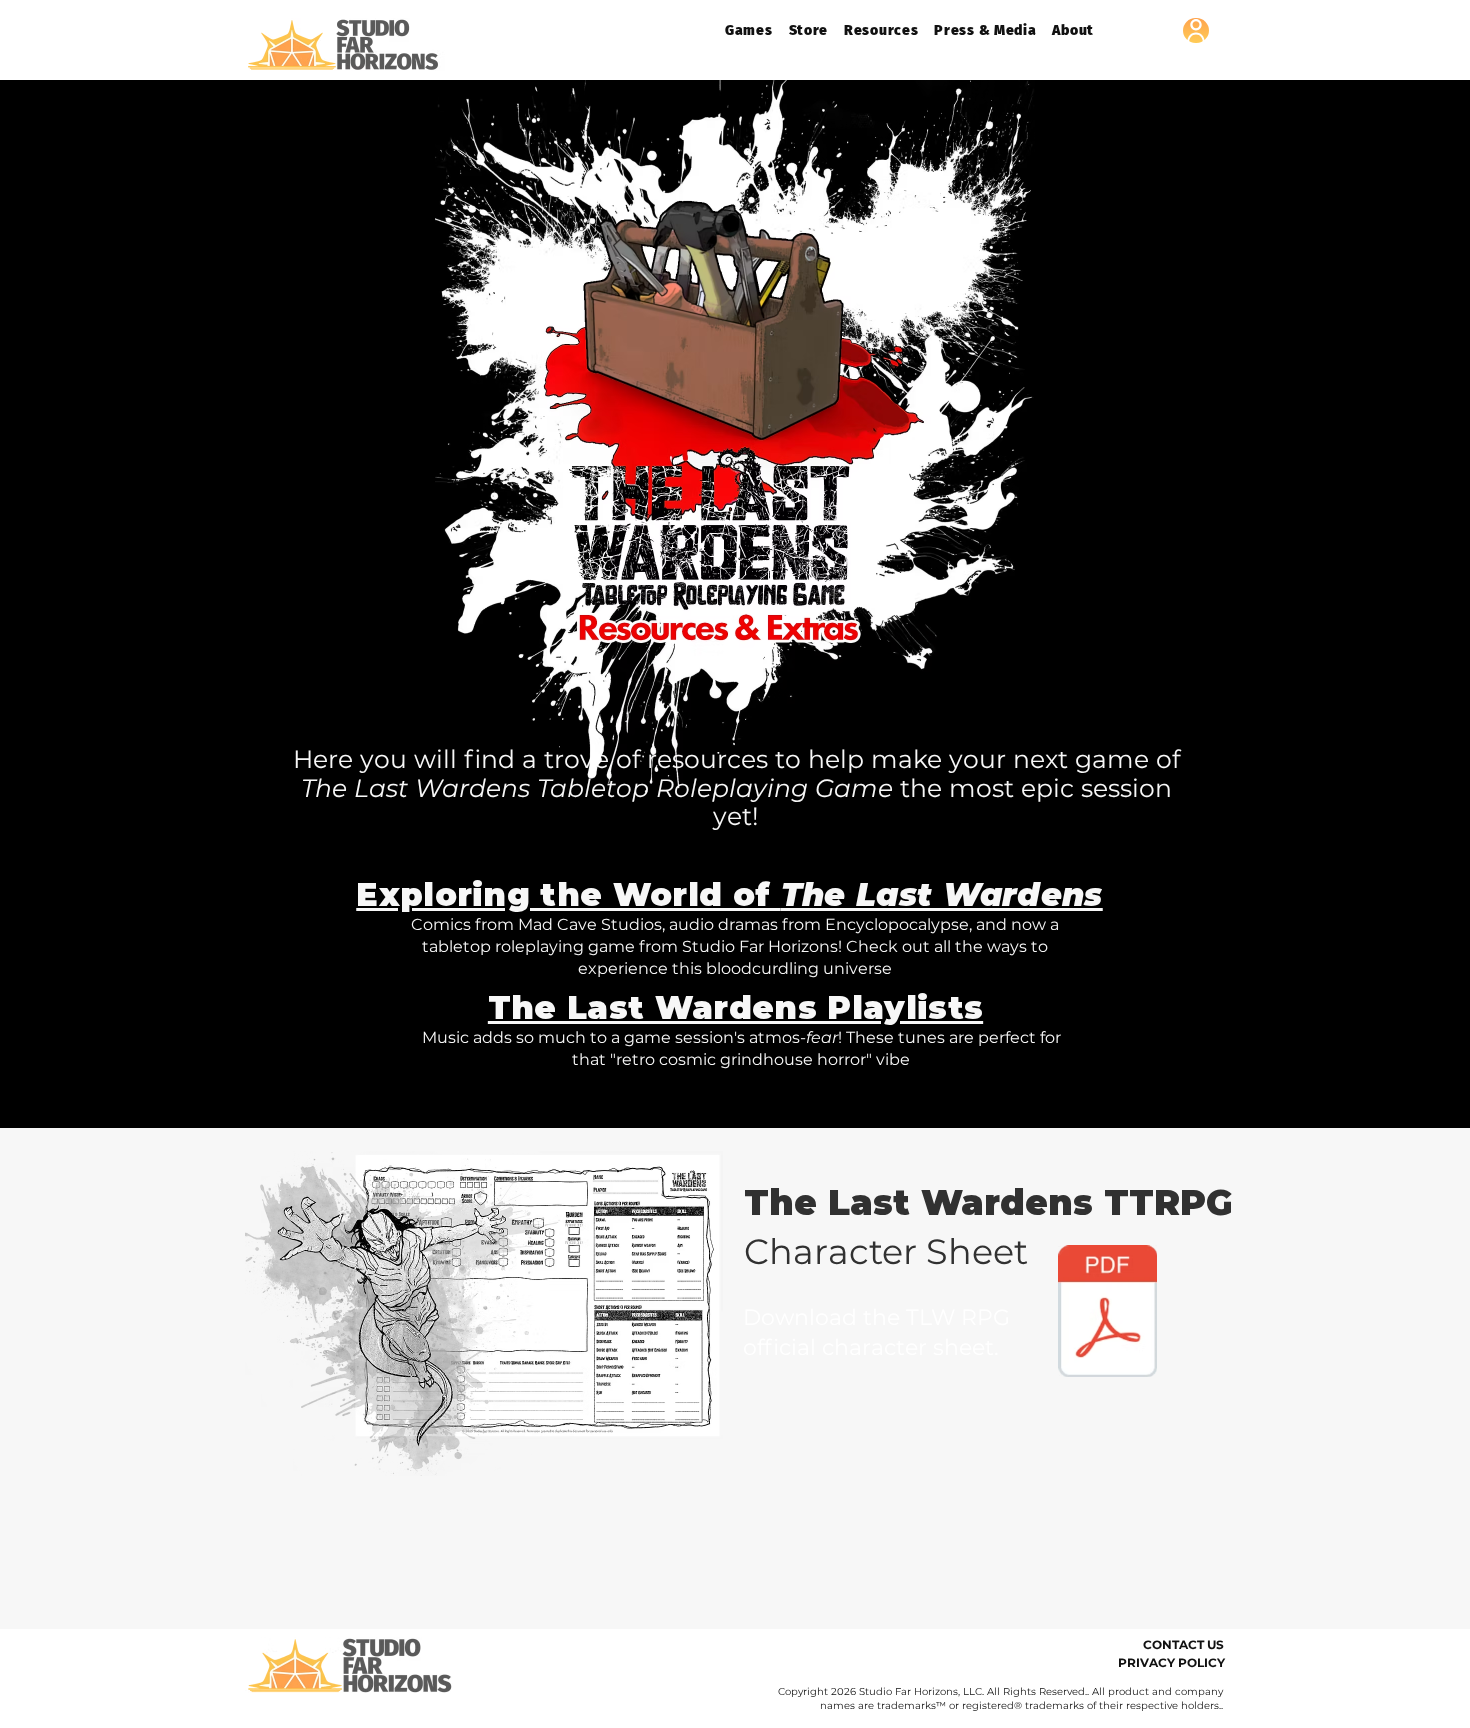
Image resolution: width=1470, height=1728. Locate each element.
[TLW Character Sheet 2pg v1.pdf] (1107, 1314)
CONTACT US (1183, 1644)
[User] (1196, 30)
